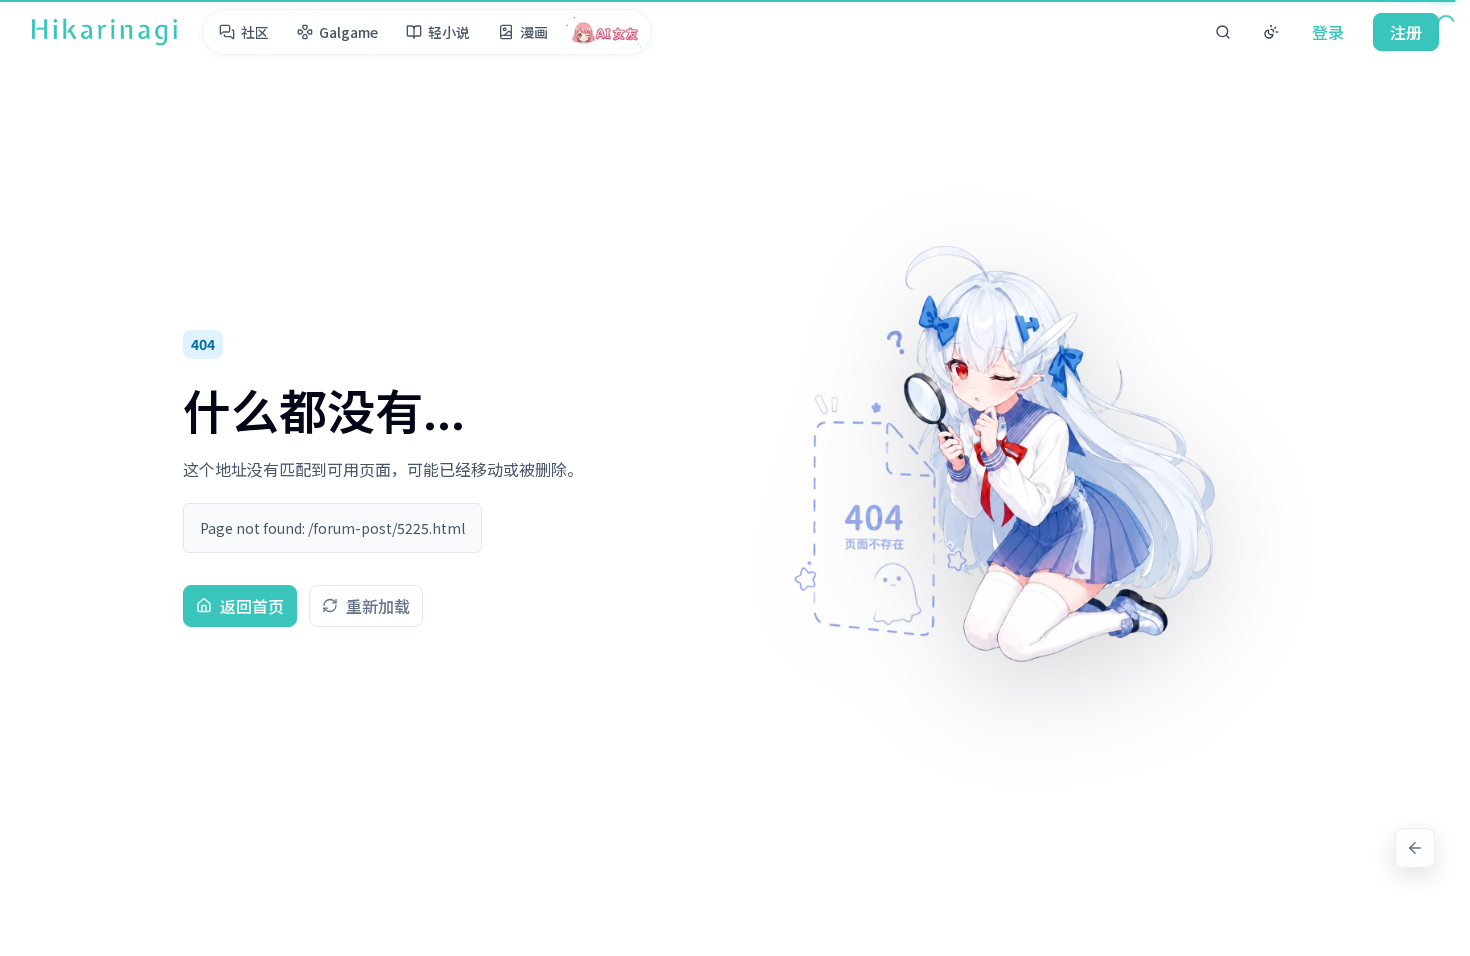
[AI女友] (605, 32)
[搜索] (1223, 32)
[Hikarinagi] (104, 32)
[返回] (1415, 848)
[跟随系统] (1271, 32)
